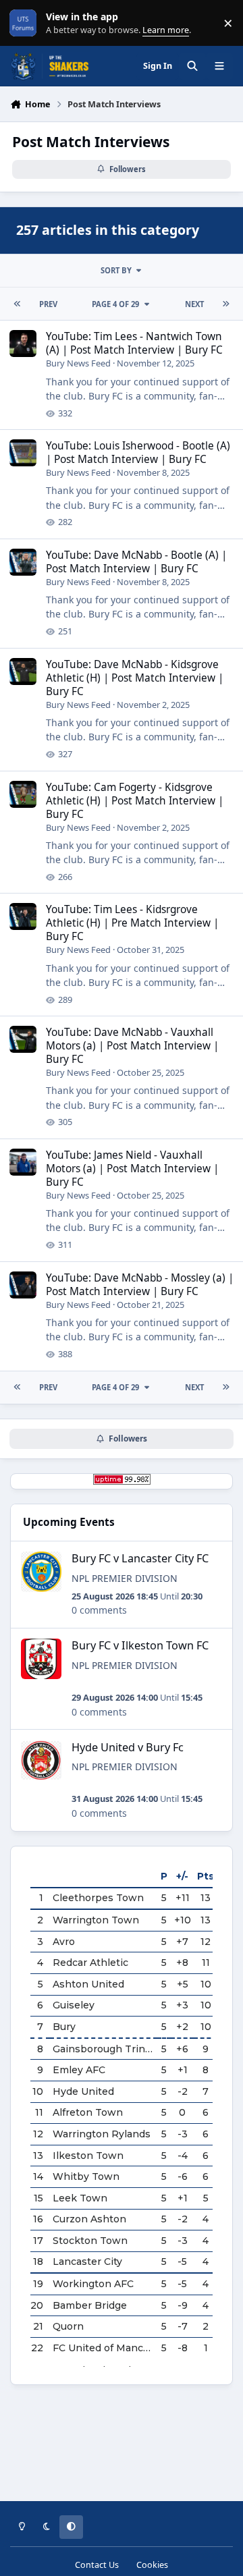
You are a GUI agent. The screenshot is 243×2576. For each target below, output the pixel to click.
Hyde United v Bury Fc (128, 1747)
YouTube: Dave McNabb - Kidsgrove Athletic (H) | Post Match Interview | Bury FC (135, 678)
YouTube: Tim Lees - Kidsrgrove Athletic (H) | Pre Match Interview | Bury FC (132, 923)
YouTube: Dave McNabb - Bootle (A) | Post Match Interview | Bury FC (136, 562)
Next (194, 304)
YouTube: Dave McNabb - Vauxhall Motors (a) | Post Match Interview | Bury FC (132, 1046)
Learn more (26, 23)
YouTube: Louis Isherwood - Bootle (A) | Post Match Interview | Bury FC (138, 453)
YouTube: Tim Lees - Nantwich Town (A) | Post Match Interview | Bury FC (134, 343)
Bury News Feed (78, 363)
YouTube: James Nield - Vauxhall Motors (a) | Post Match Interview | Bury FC (132, 1169)
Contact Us (97, 2565)
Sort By (116, 270)
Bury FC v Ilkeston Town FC (140, 1645)
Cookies (152, 2565)
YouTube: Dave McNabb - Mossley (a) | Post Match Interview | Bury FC (140, 1285)
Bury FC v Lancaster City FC (140, 1558)
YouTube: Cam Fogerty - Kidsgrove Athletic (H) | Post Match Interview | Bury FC (135, 801)
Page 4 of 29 (115, 304)
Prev (48, 304)
